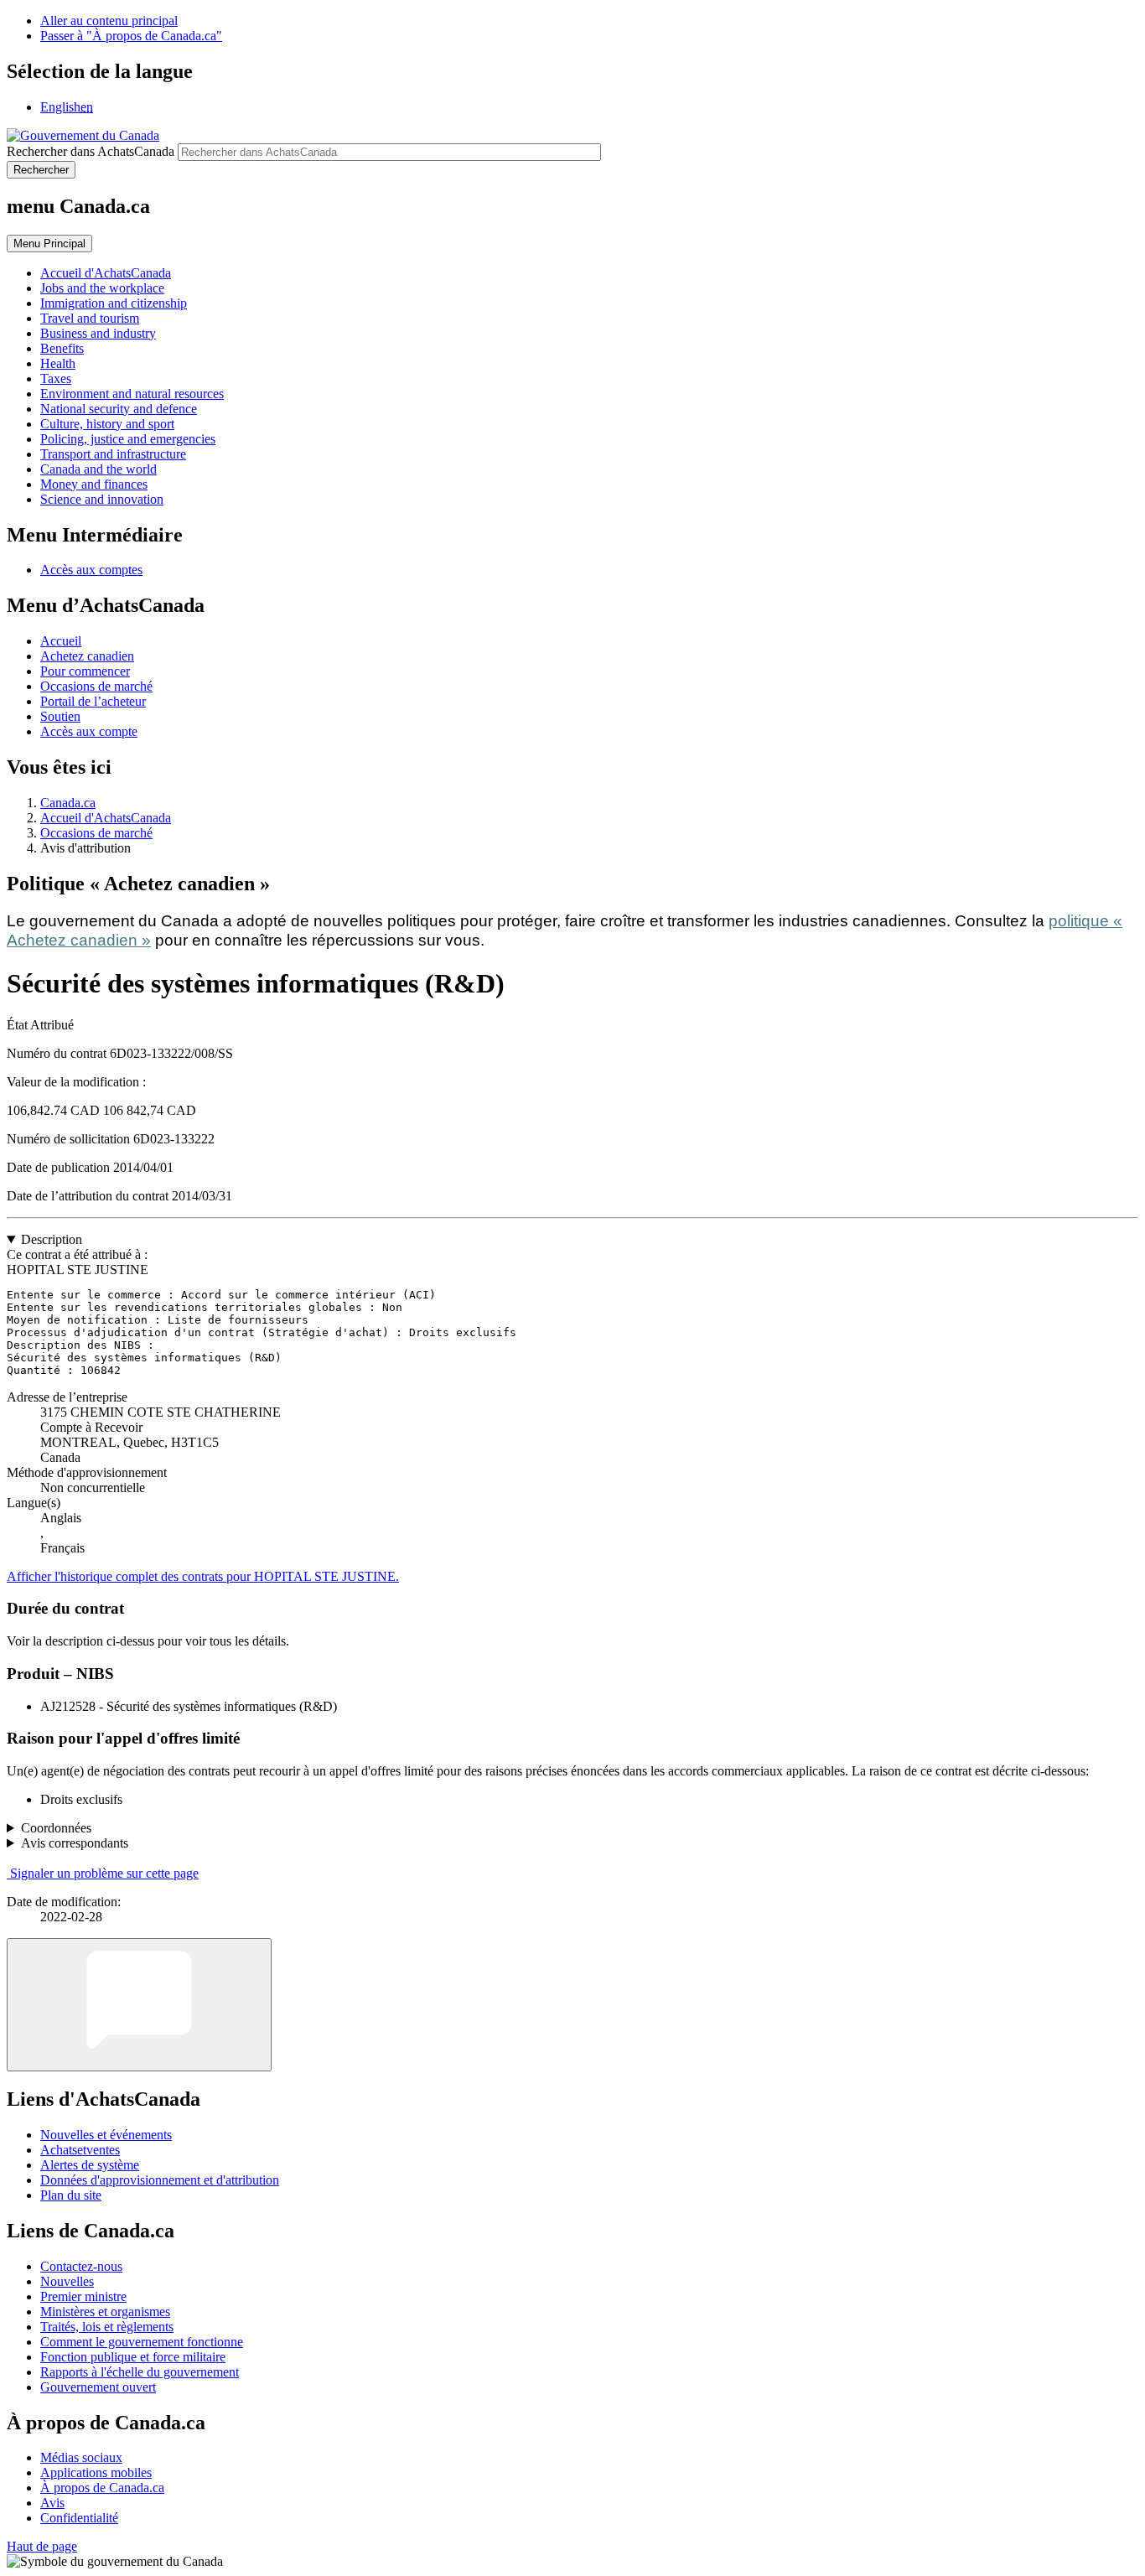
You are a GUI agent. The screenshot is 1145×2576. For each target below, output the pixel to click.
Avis (52, 2503)
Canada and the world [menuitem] (98, 469)
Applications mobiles (96, 2472)
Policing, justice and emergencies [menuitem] (128, 439)
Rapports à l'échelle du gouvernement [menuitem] (140, 2372)
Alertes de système (90, 2165)
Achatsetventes (80, 2150)
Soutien (60, 716)
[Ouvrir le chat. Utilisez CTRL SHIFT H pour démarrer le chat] (139, 2005)
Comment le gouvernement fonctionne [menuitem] (142, 2342)
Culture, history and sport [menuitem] (107, 424)
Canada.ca (68, 803)
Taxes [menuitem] (56, 378)
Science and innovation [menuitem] (102, 499)
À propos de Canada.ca (102, 2488)
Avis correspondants (75, 1843)
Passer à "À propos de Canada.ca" (131, 36)
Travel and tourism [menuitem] (90, 318)
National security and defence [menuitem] (119, 409)
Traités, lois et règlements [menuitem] (107, 2327)
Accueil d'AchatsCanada (106, 818)
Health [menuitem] (58, 363)
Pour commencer (85, 671)
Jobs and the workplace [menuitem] (102, 288)
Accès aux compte (89, 731)
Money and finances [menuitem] (94, 484)
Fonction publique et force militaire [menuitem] (133, 2357)
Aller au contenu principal (109, 21)
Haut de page (42, 2546)
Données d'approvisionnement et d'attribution (160, 2180)
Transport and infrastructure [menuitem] (113, 454)
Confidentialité (79, 2518)
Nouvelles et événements (106, 2135)
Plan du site (71, 2195)
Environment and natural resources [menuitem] (132, 394)
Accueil (61, 641)
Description (52, 1239)
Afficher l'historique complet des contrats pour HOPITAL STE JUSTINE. (203, 1576)
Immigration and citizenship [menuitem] (114, 303)
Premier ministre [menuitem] (83, 2296)
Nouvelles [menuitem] (67, 2281)
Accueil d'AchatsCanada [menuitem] (106, 273)
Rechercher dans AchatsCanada (91, 151)
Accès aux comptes (91, 570)
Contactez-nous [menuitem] (81, 2266)
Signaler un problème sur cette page (104, 1873)
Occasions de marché (96, 686)
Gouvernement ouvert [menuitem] (98, 2387)
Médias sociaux (81, 2457)
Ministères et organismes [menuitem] (105, 2312)
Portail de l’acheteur (93, 701)
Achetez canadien (87, 656)
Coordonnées (56, 1828)
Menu (49, 244)
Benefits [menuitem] (62, 348)
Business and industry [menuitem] (98, 333)
